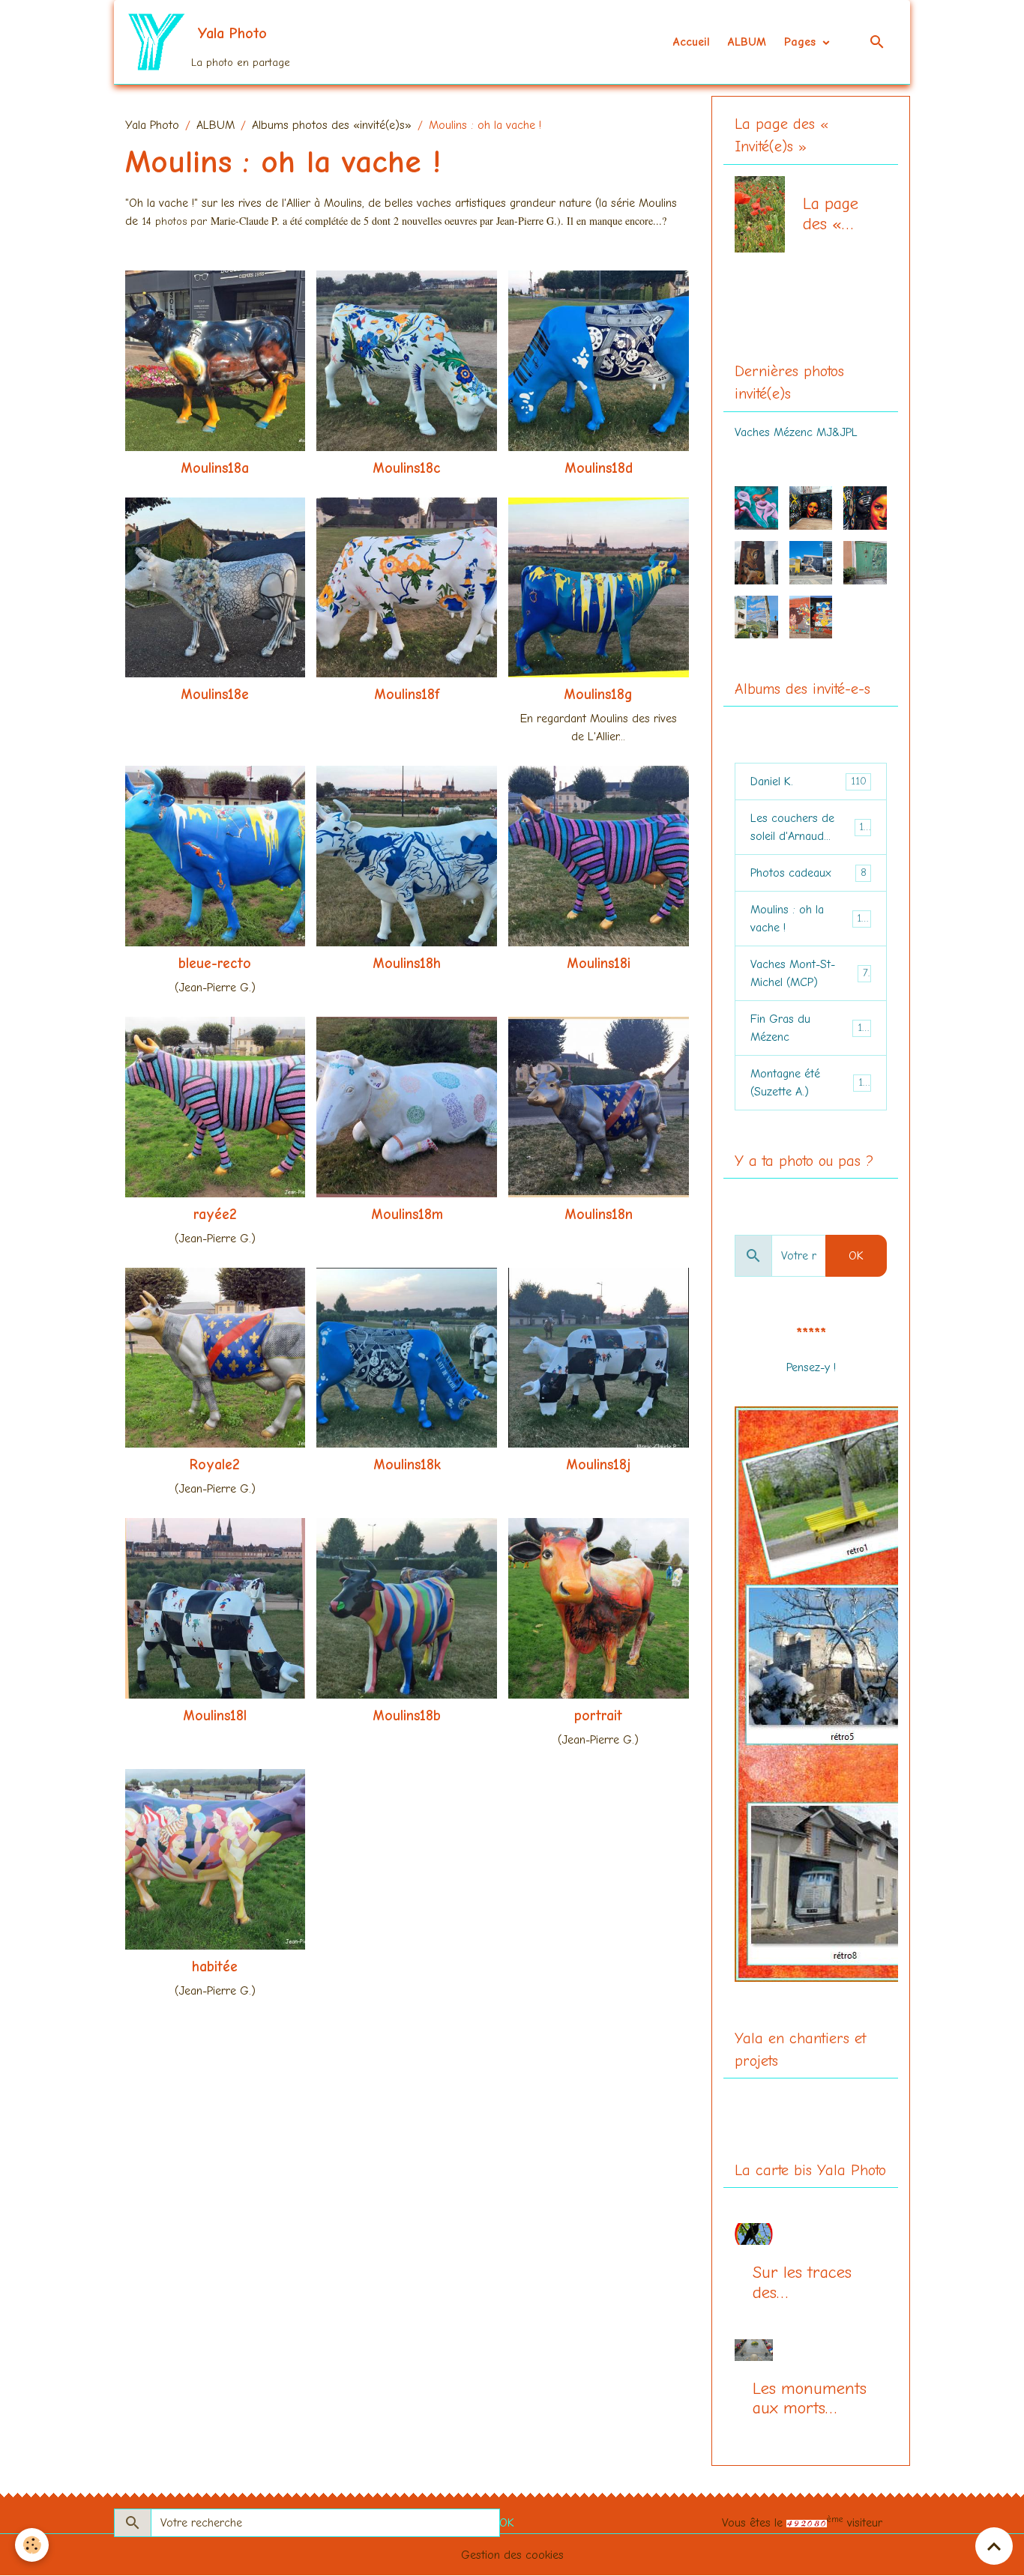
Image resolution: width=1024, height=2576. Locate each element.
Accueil (692, 42)
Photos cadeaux (808, 873)
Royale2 (215, 1465)
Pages (802, 42)
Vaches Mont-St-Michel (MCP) (809, 973)
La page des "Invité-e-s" (800, 312)
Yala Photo (152, 125)
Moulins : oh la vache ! (809, 919)
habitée (215, 1967)
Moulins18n (599, 1215)
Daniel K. (808, 781)
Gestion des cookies (512, 2555)
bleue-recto (215, 964)
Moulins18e (215, 695)
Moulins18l (215, 1716)
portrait (598, 1716)
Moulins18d (599, 468)
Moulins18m (407, 1215)
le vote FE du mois (811, 1385)
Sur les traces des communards (802, 2283)
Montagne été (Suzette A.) (810, 1083)
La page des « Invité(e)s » (836, 214)
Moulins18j (598, 1465)
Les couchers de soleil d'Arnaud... (811, 827)
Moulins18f (407, 695)
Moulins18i (599, 964)
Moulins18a (215, 468)
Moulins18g (598, 695)
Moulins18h (407, 964)
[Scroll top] (994, 2546)
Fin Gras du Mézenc (808, 1028)
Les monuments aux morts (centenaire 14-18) (810, 2399)
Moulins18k (407, 1465)
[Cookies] (32, 2545)
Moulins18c (407, 468)
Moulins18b (407, 1716)
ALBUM (747, 42)
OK (856, 1256)
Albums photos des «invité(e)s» (332, 125)
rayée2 (215, 1215)
